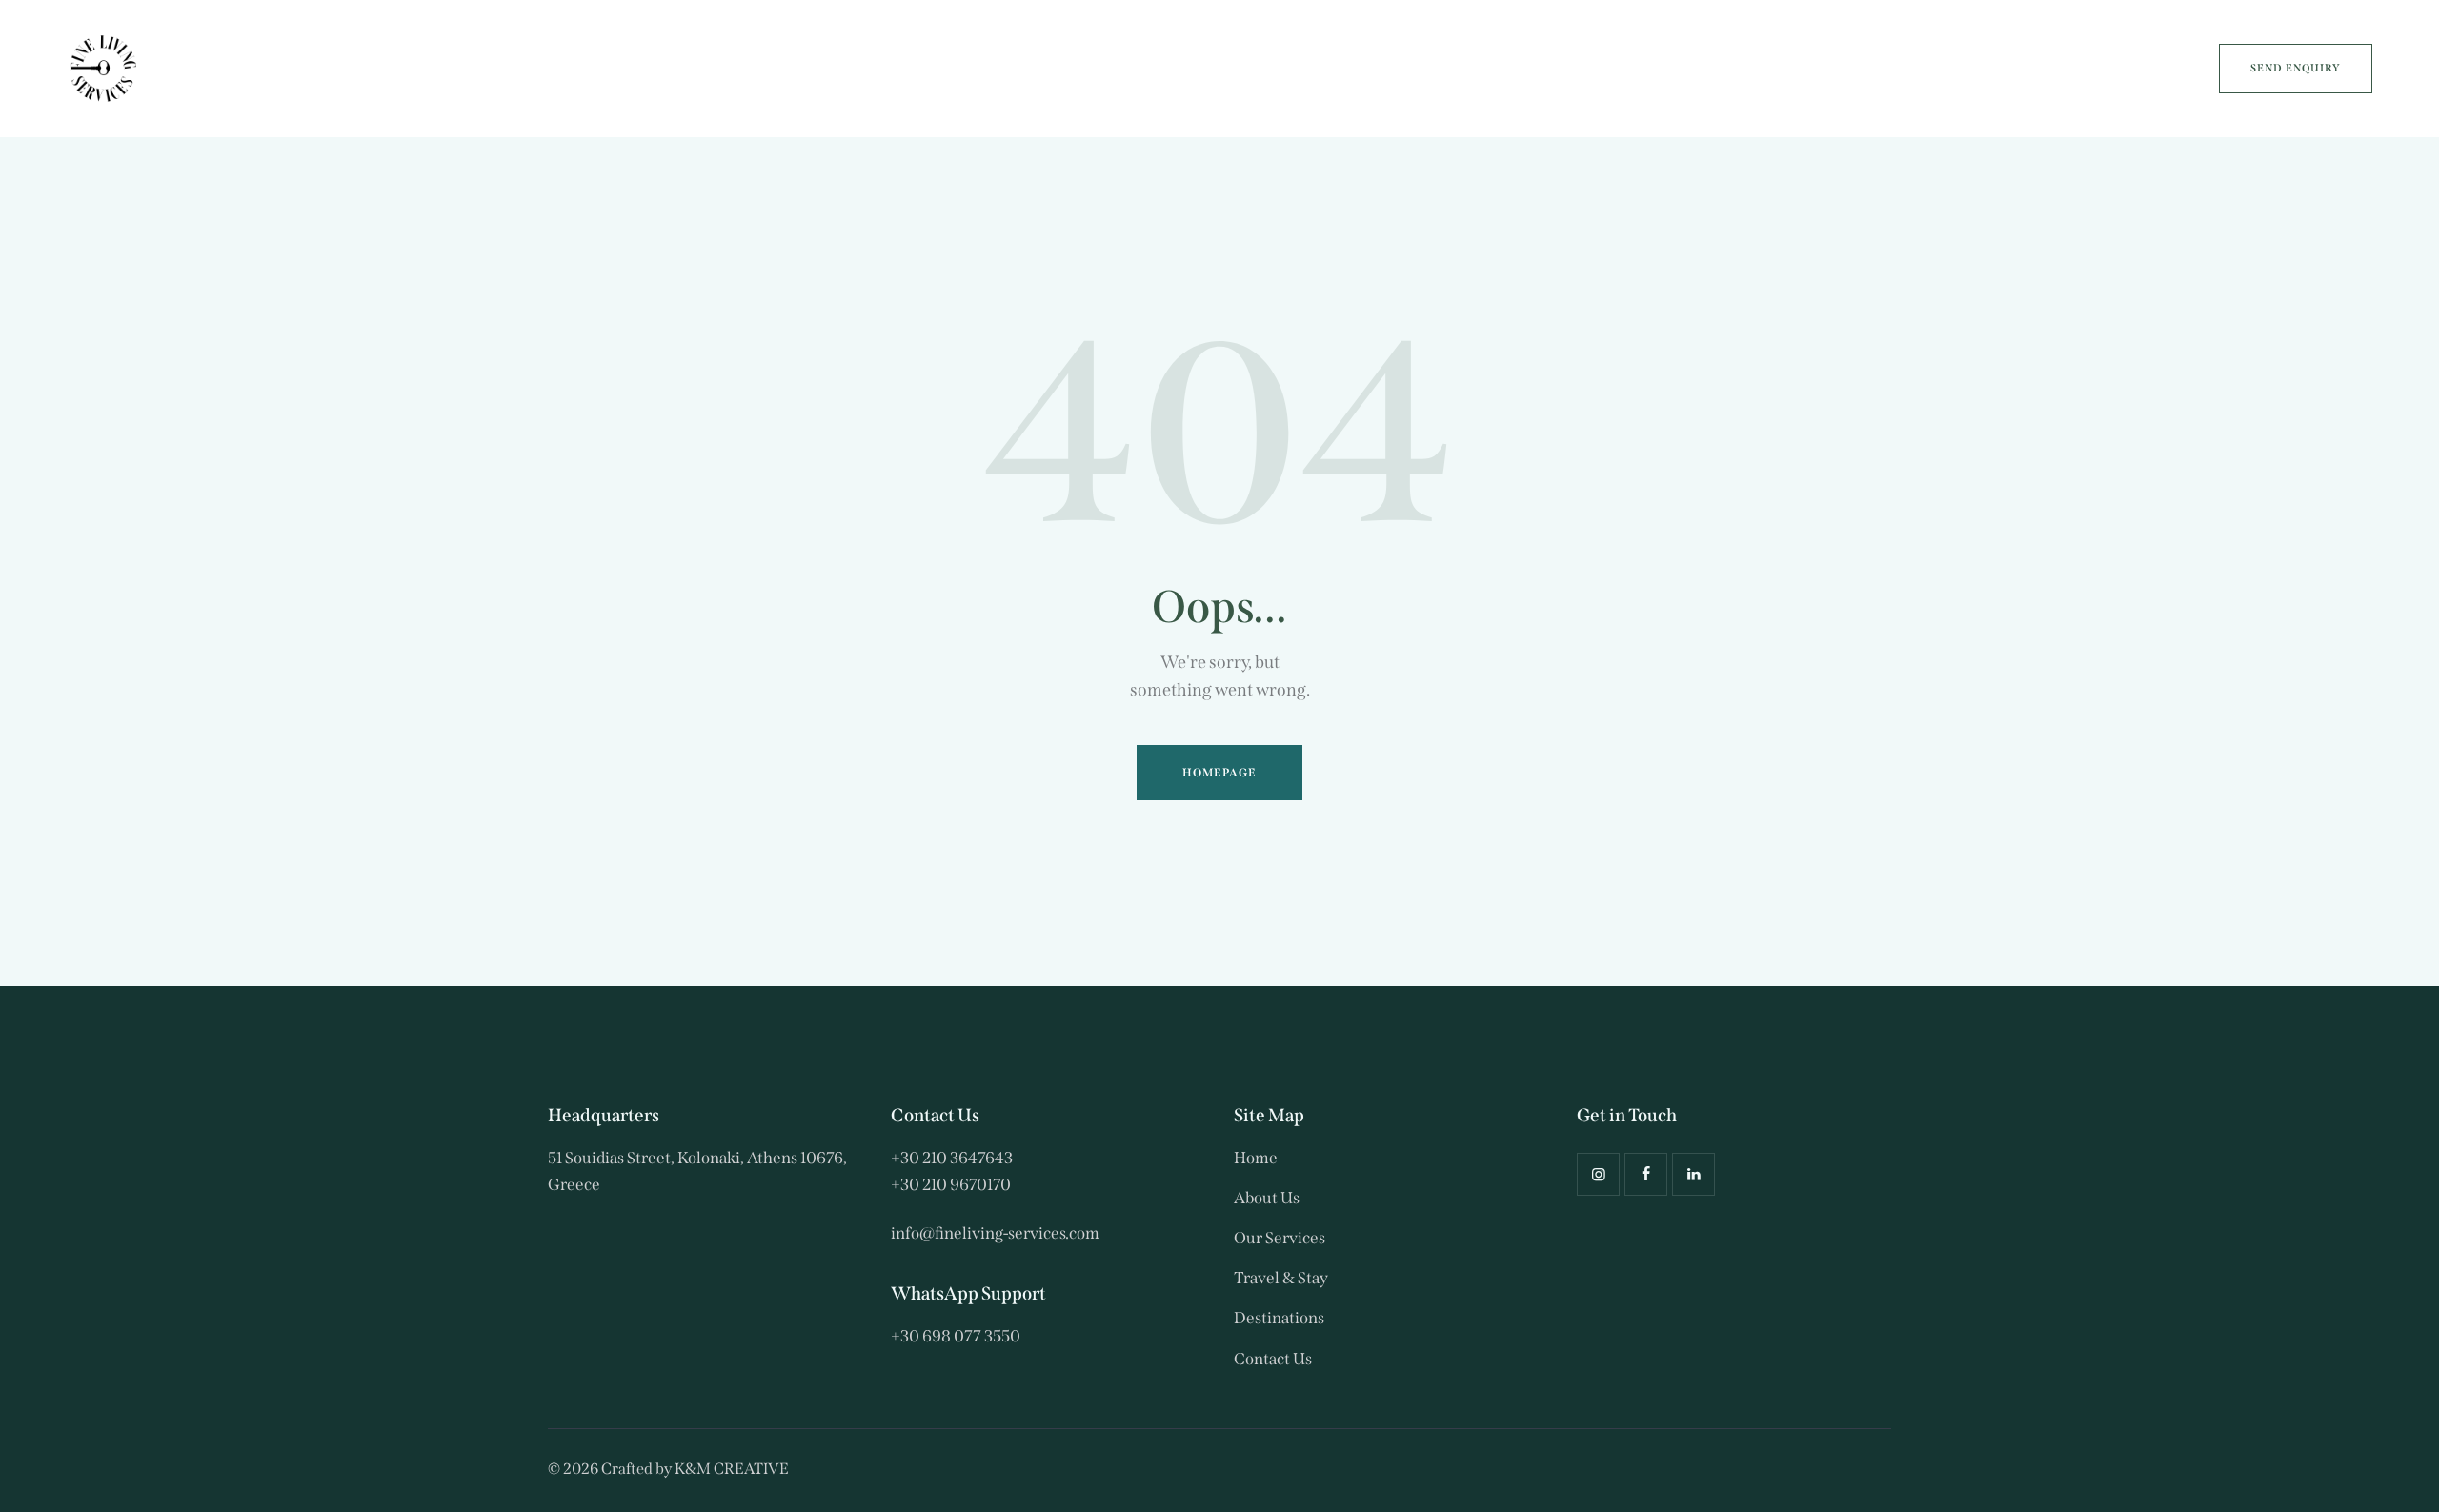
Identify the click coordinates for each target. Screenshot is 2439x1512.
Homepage (1220, 773)
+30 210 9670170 (951, 1185)
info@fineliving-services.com (995, 1233)
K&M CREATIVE (732, 1469)
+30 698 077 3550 (956, 1336)
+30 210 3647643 (952, 1158)
